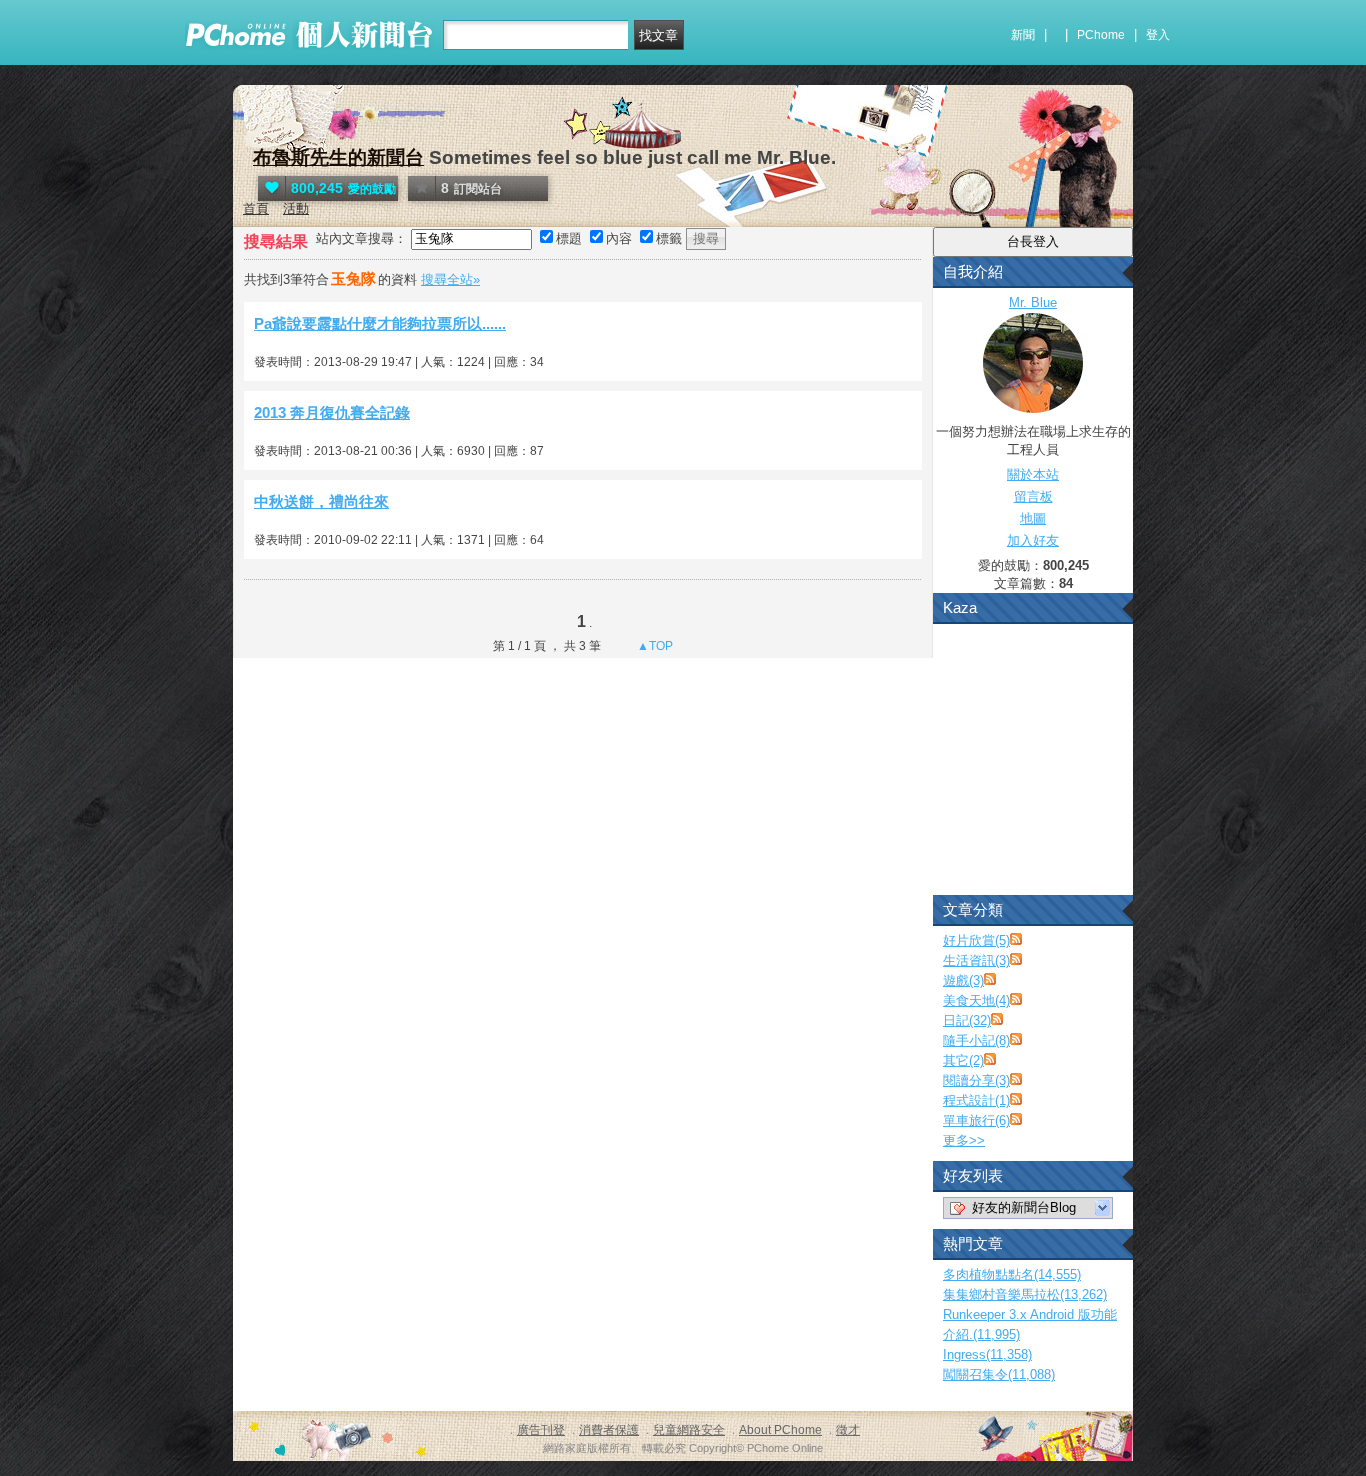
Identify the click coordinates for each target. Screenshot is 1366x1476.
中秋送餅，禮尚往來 (321, 501)
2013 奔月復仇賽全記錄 (332, 412)
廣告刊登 (541, 1430)
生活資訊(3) (976, 960)
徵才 (848, 1430)
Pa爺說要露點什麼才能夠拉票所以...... (380, 323)
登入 (1158, 35)
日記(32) (967, 1020)
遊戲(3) (963, 980)
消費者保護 (609, 1430)
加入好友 (1033, 540)
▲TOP (653, 646)
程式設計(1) (976, 1100)
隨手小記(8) (976, 1040)
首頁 (256, 208)
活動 (296, 208)
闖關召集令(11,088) (999, 1374)
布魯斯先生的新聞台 (338, 157)
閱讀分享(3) (976, 1080)
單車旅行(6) (976, 1120)
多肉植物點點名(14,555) (1012, 1274)
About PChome (780, 1430)
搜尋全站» (450, 279)
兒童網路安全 (689, 1430)
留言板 (1033, 496)
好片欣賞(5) (976, 940)
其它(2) (963, 1060)
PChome (1101, 35)
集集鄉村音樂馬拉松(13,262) (1025, 1294)
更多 (964, 1140)
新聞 (1023, 35)
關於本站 (1033, 474)
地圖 (1033, 518)
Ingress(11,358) (987, 1354)
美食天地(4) (976, 1000)
